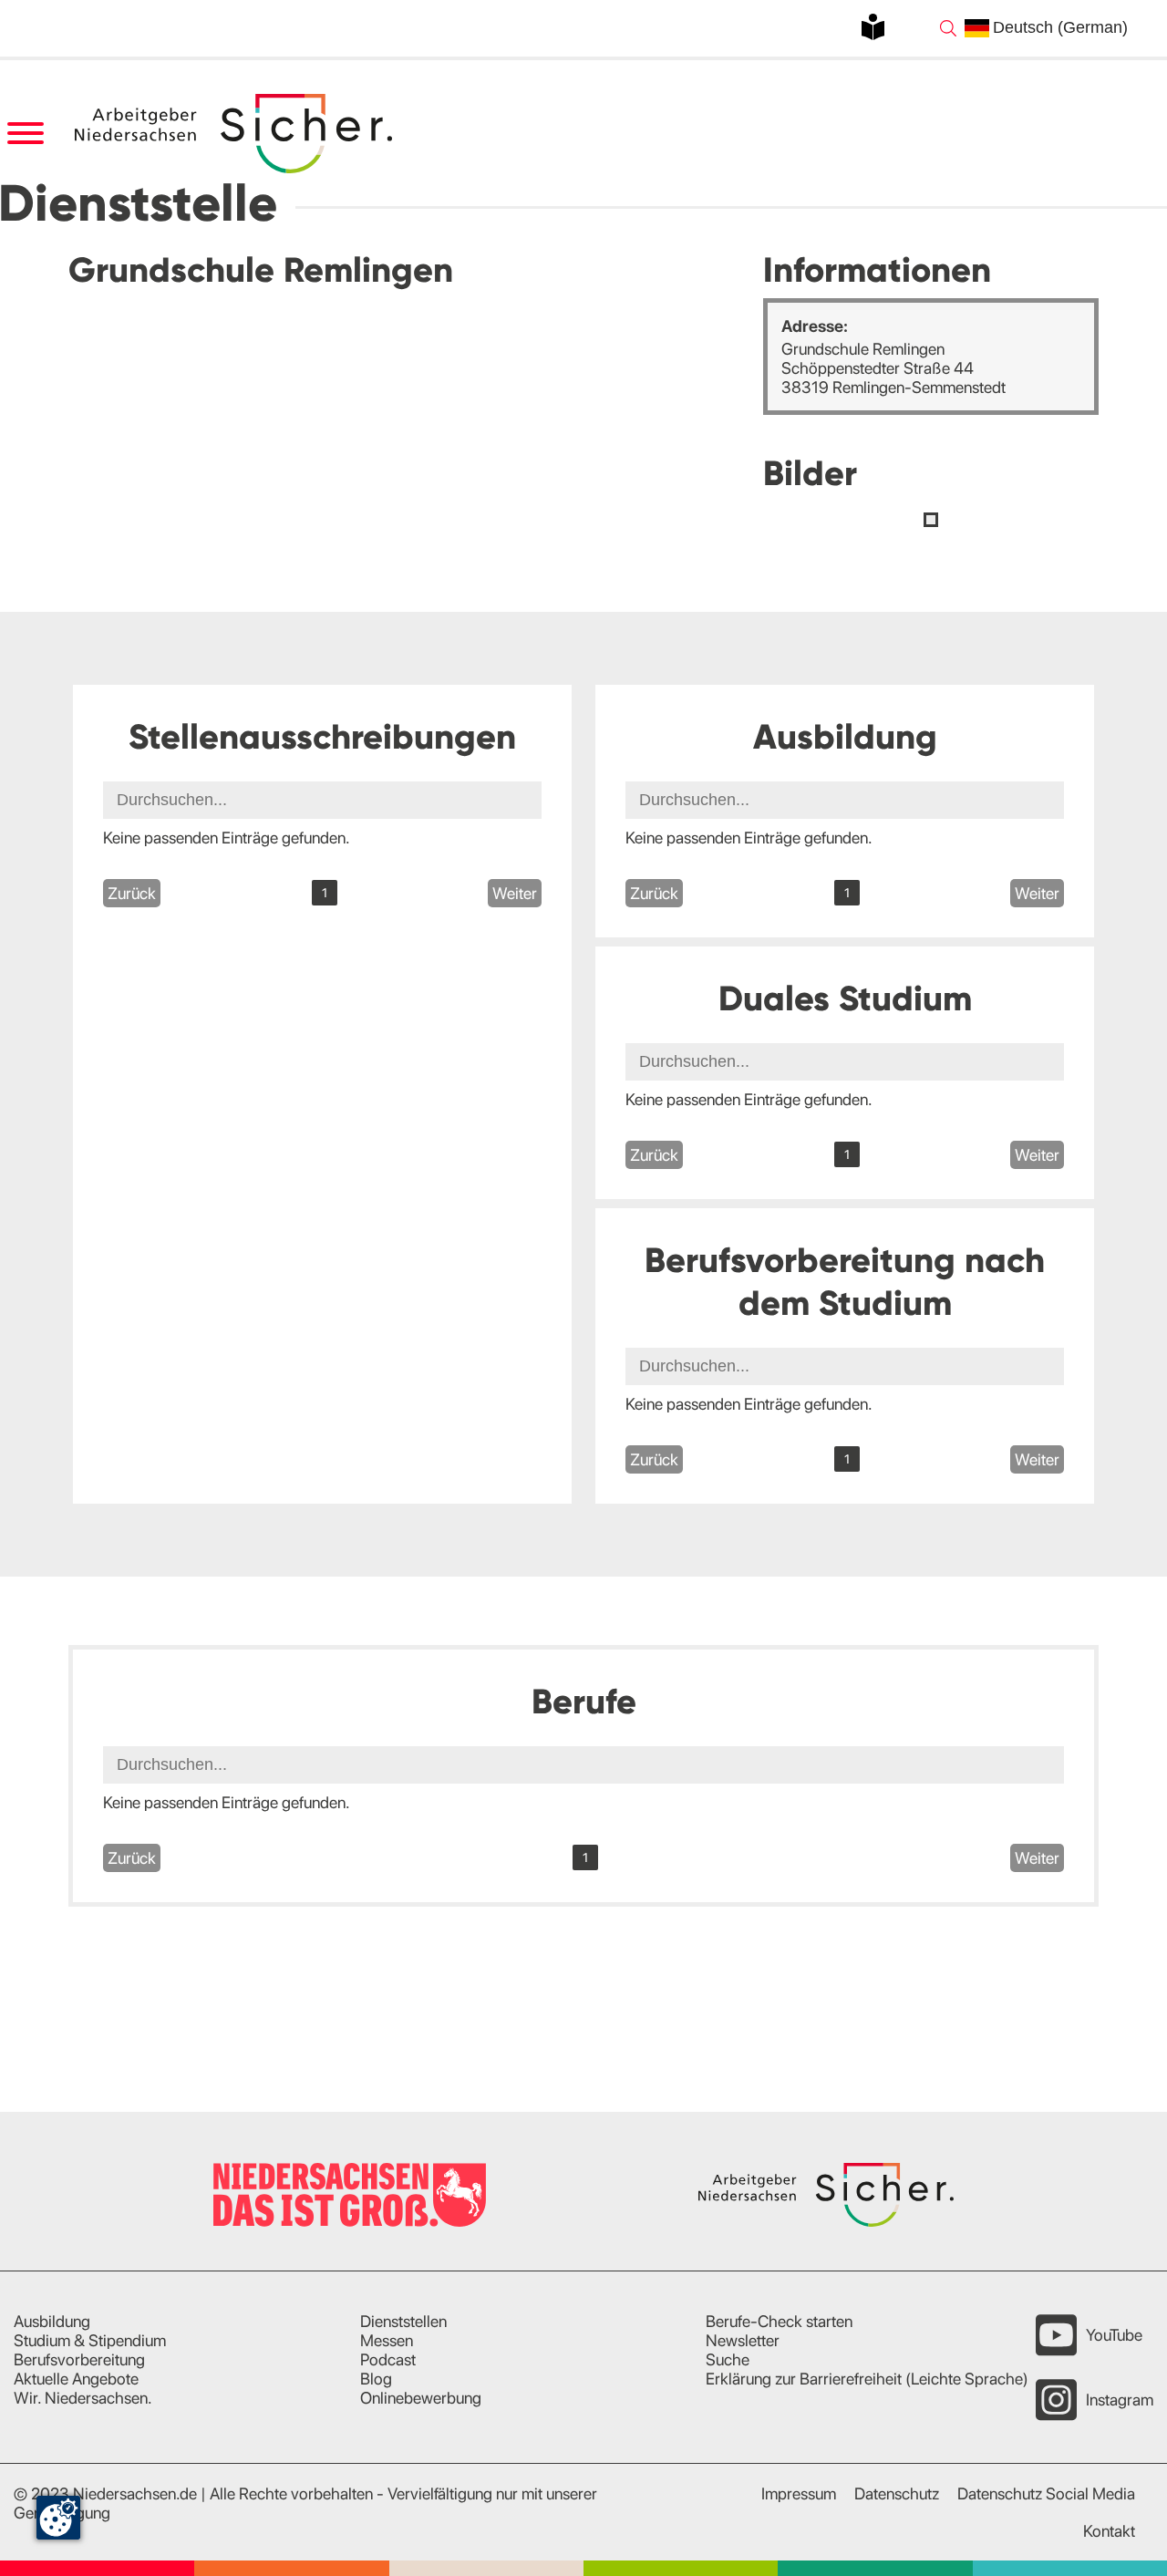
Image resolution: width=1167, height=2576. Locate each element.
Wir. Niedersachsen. (83, 2398)
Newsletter (743, 2340)
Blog (376, 2379)
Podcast (388, 2359)
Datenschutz (897, 2493)
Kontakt (1109, 2531)
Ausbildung (52, 2321)
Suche (728, 2359)
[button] (931, 520)
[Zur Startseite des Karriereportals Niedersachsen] (235, 134)
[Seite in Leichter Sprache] (873, 27)
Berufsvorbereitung (79, 2359)
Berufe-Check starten (779, 2321)
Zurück (132, 893)
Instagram (1120, 2400)
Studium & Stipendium (90, 2340)
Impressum (799, 2493)
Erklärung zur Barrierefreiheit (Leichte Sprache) (867, 2379)
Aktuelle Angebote (76, 2379)
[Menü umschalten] (25, 134)
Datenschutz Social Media (1046, 2493)
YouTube (1114, 2335)
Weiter (515, 893)
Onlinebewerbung (421, 2398)
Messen (387, 2340)
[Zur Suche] (948, 28)
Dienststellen (403, 2321)
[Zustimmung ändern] (58, 2518)
